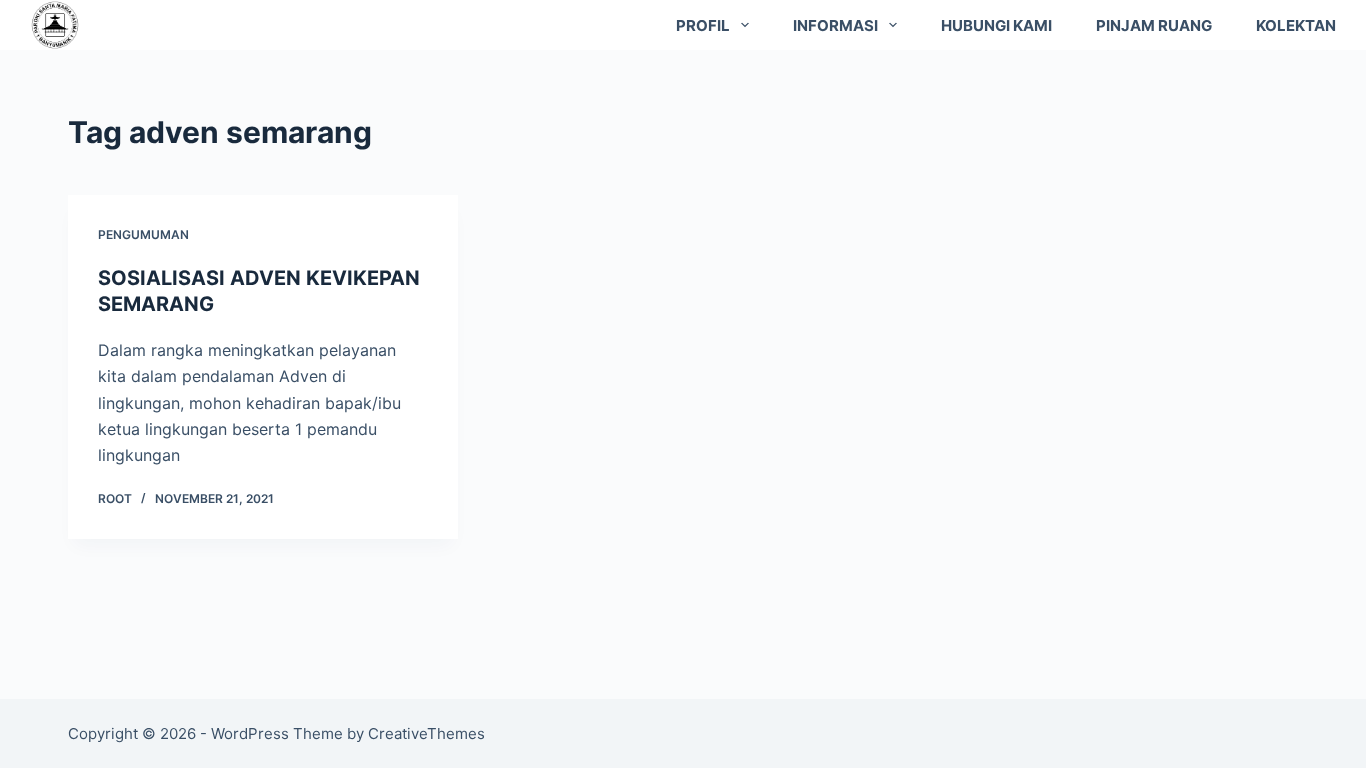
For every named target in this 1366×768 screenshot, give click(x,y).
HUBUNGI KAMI (996, 25)
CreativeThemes (426, 733)
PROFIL (703, 25)
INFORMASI (835, 25)
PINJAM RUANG (1154, 25)
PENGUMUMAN (143, 234)
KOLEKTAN (1296, 25)
